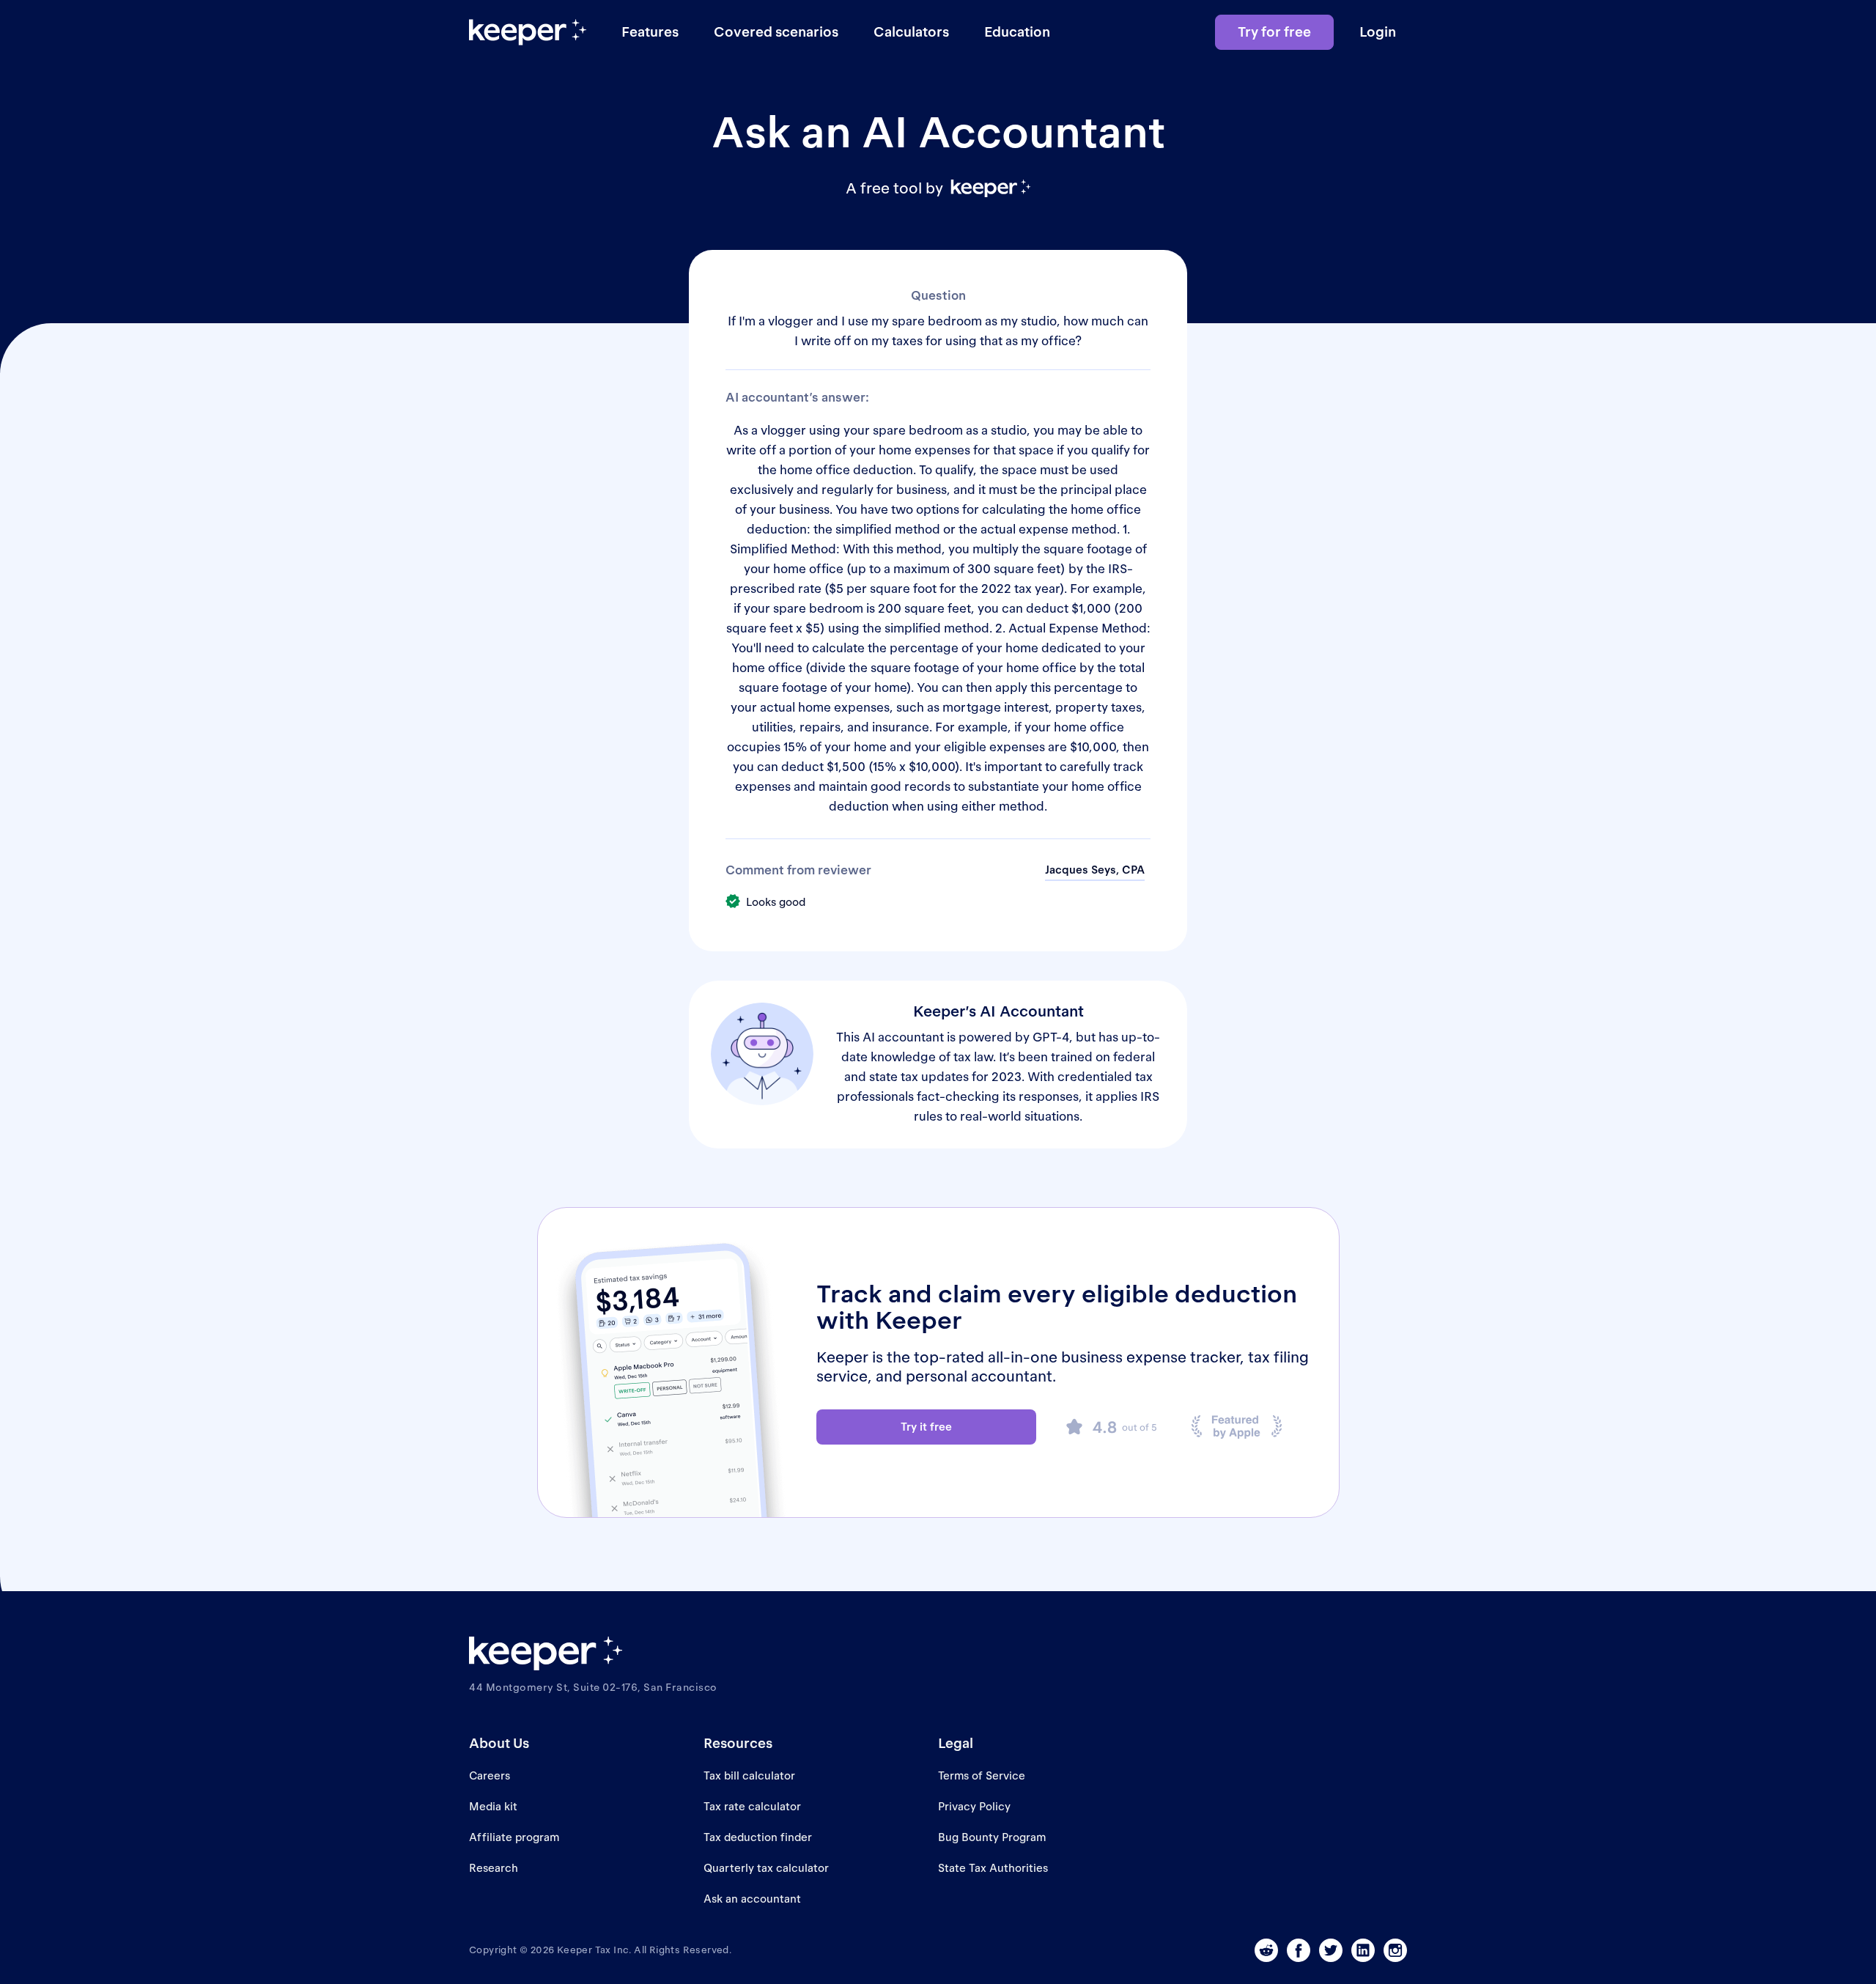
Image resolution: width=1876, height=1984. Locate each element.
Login (1378, 32)
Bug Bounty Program (992, 1837)
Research (494, 1868)
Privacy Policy (974, 1806)
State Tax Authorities (993, 1868)
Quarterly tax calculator (766, 1868)
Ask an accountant (752, 1899)
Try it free (926, 1427)
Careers (490, 1775)
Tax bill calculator (749, 1775)
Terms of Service (982, 1775)
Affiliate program (514, 1837)
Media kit (493, 1806)
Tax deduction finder (758, 1837)
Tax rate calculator (752, 1806)
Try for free (1274, 32)
